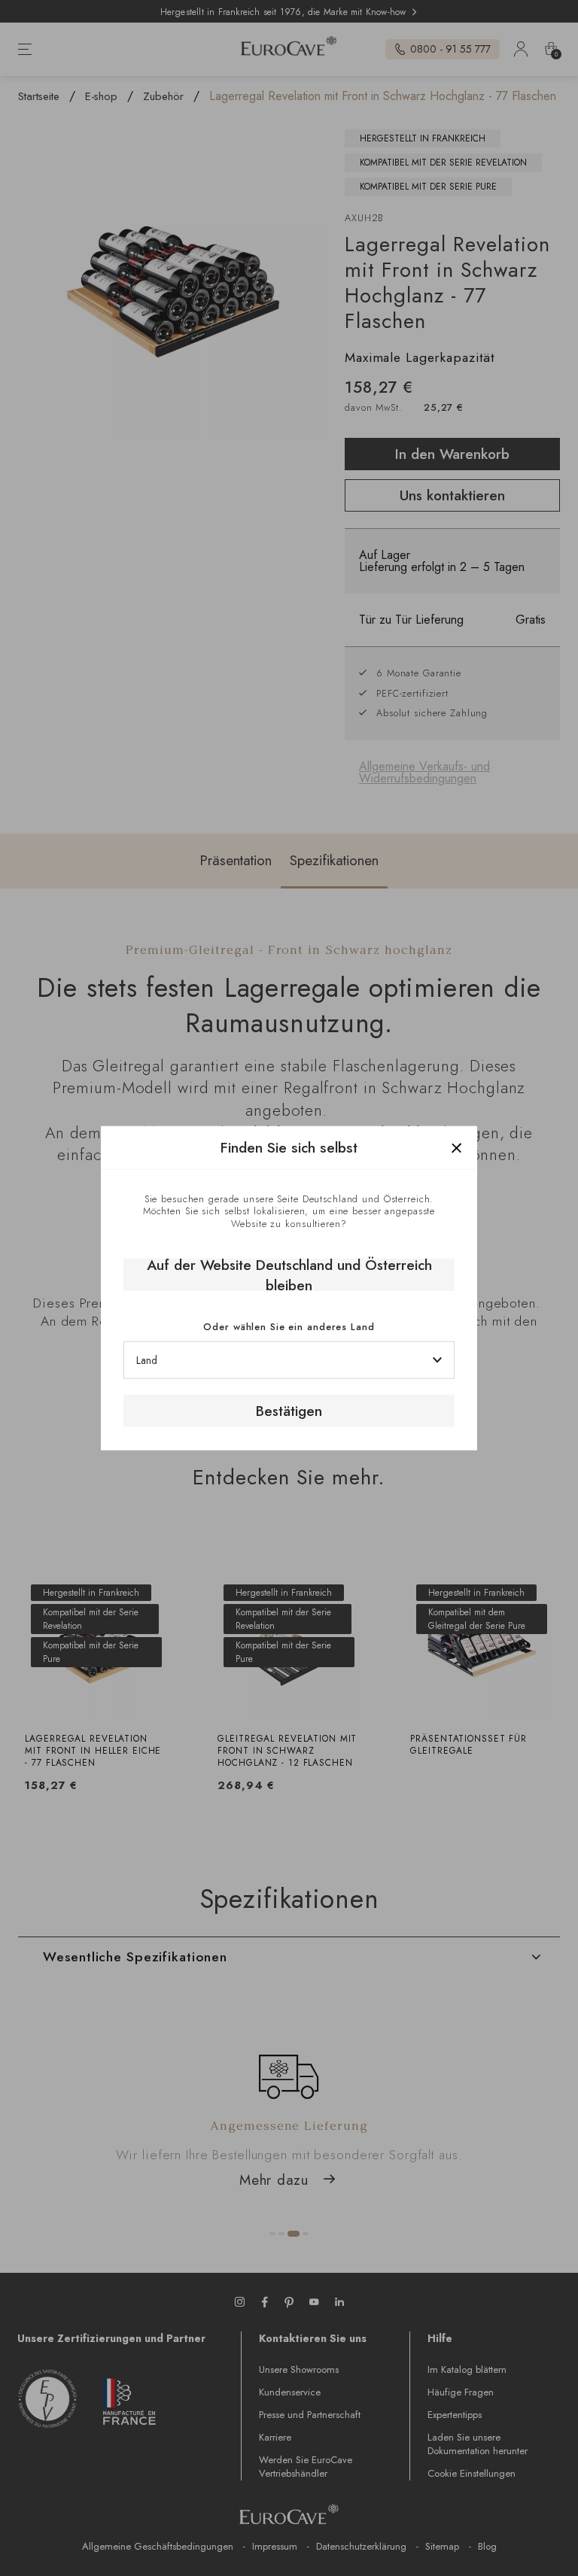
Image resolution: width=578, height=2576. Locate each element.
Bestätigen (289, 1411)
